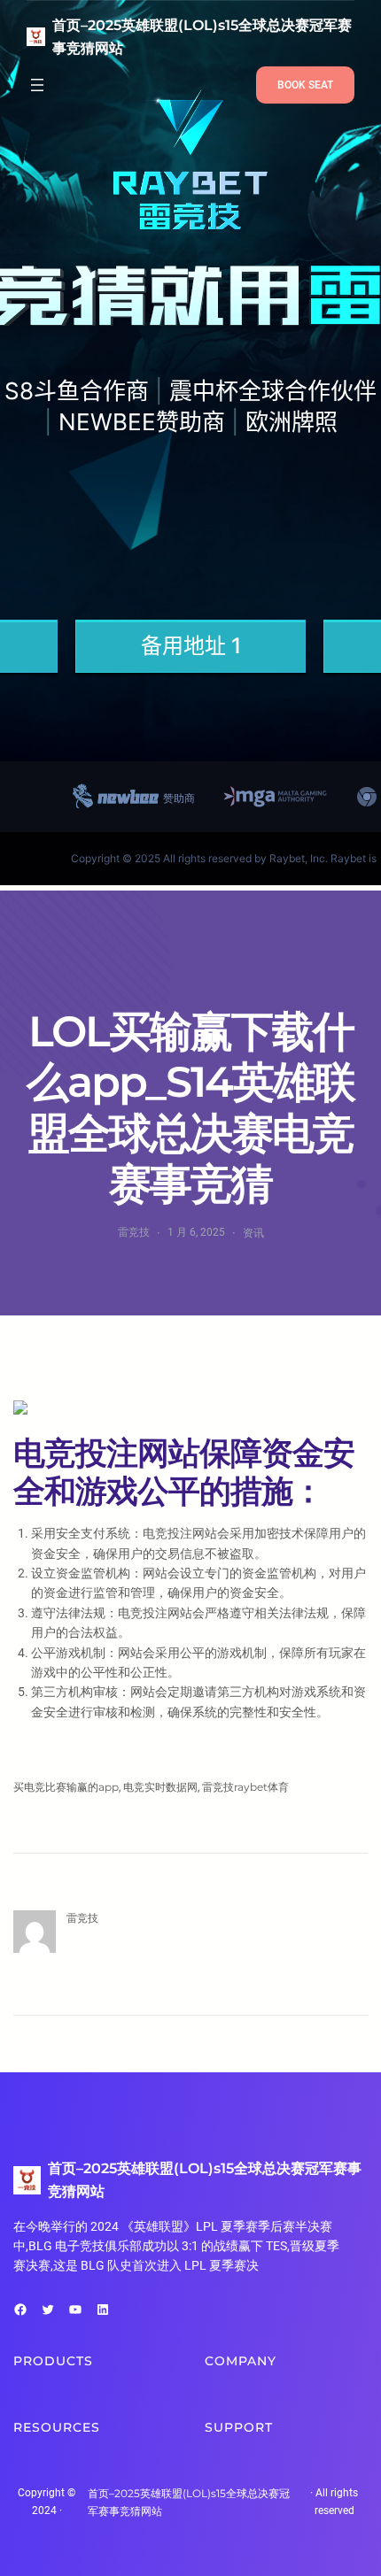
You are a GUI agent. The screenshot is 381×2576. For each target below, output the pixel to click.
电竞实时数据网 (160, 1787)
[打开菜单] (37, 85)
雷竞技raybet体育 (245, 1787)
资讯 (253, 1233)
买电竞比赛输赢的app (66, 1787)
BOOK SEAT (305, 85)
